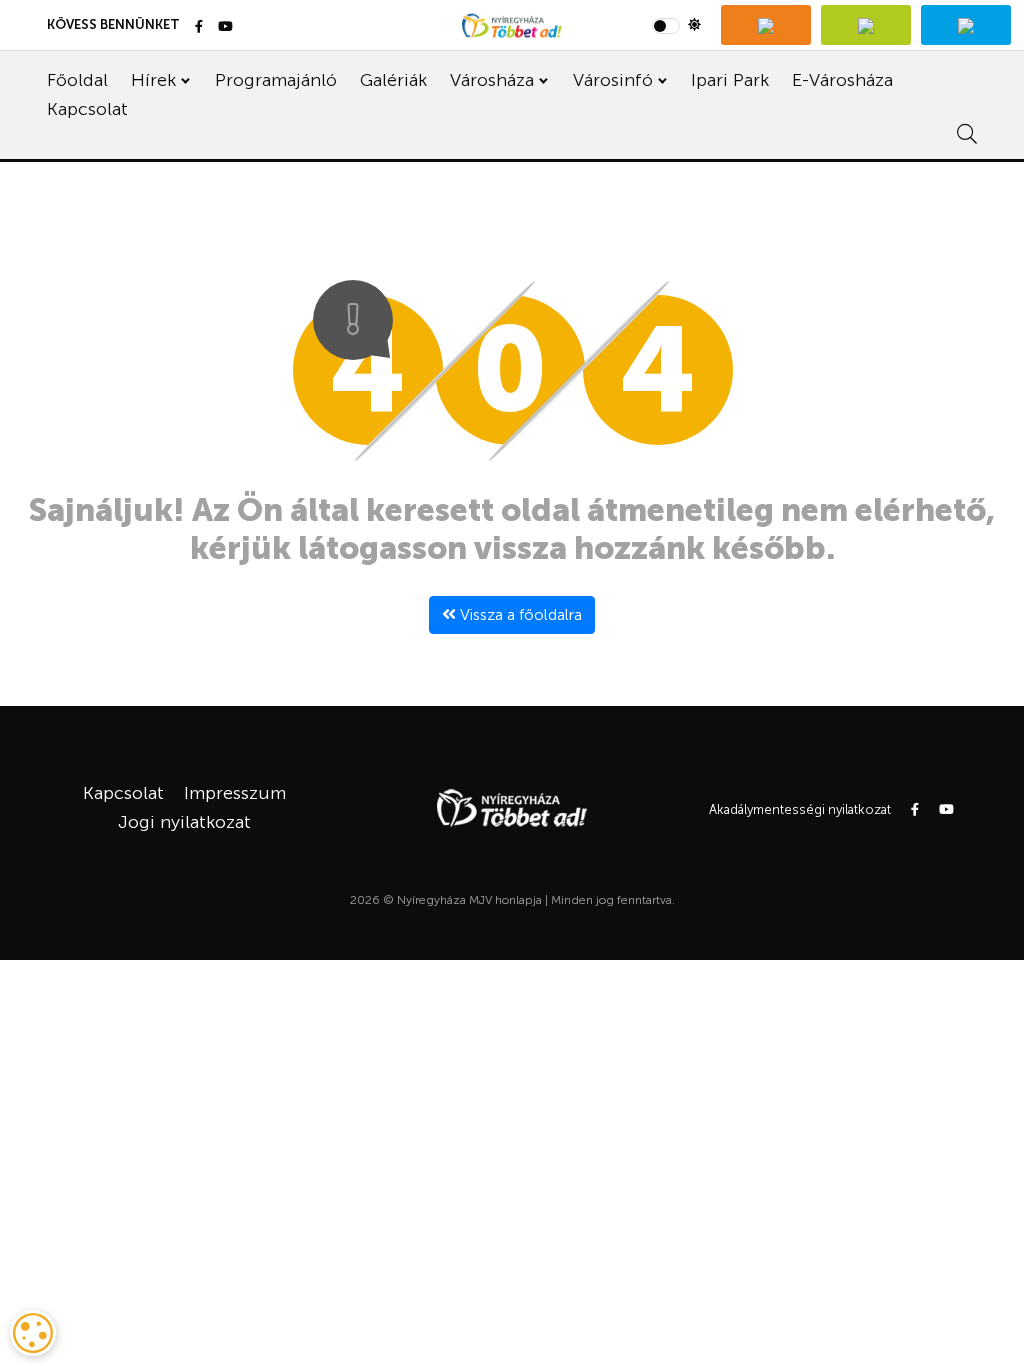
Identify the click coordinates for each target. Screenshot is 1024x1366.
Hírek (153, 80)
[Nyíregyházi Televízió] (766, 25)
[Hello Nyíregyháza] (966, 25)
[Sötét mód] (676, 25)
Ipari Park (730, 80)
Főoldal (77, 80)
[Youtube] (225, 27)
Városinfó (613, 80)
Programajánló (276, 80)
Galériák (393, 80)
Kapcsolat (87, 109)
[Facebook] (199, 27)
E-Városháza (842, 80)
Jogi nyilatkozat (184, 822)
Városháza (492, 80)
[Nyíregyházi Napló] (866, 25)
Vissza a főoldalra (519, 614)
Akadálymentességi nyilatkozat (800, 809)
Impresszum (235, 793)
